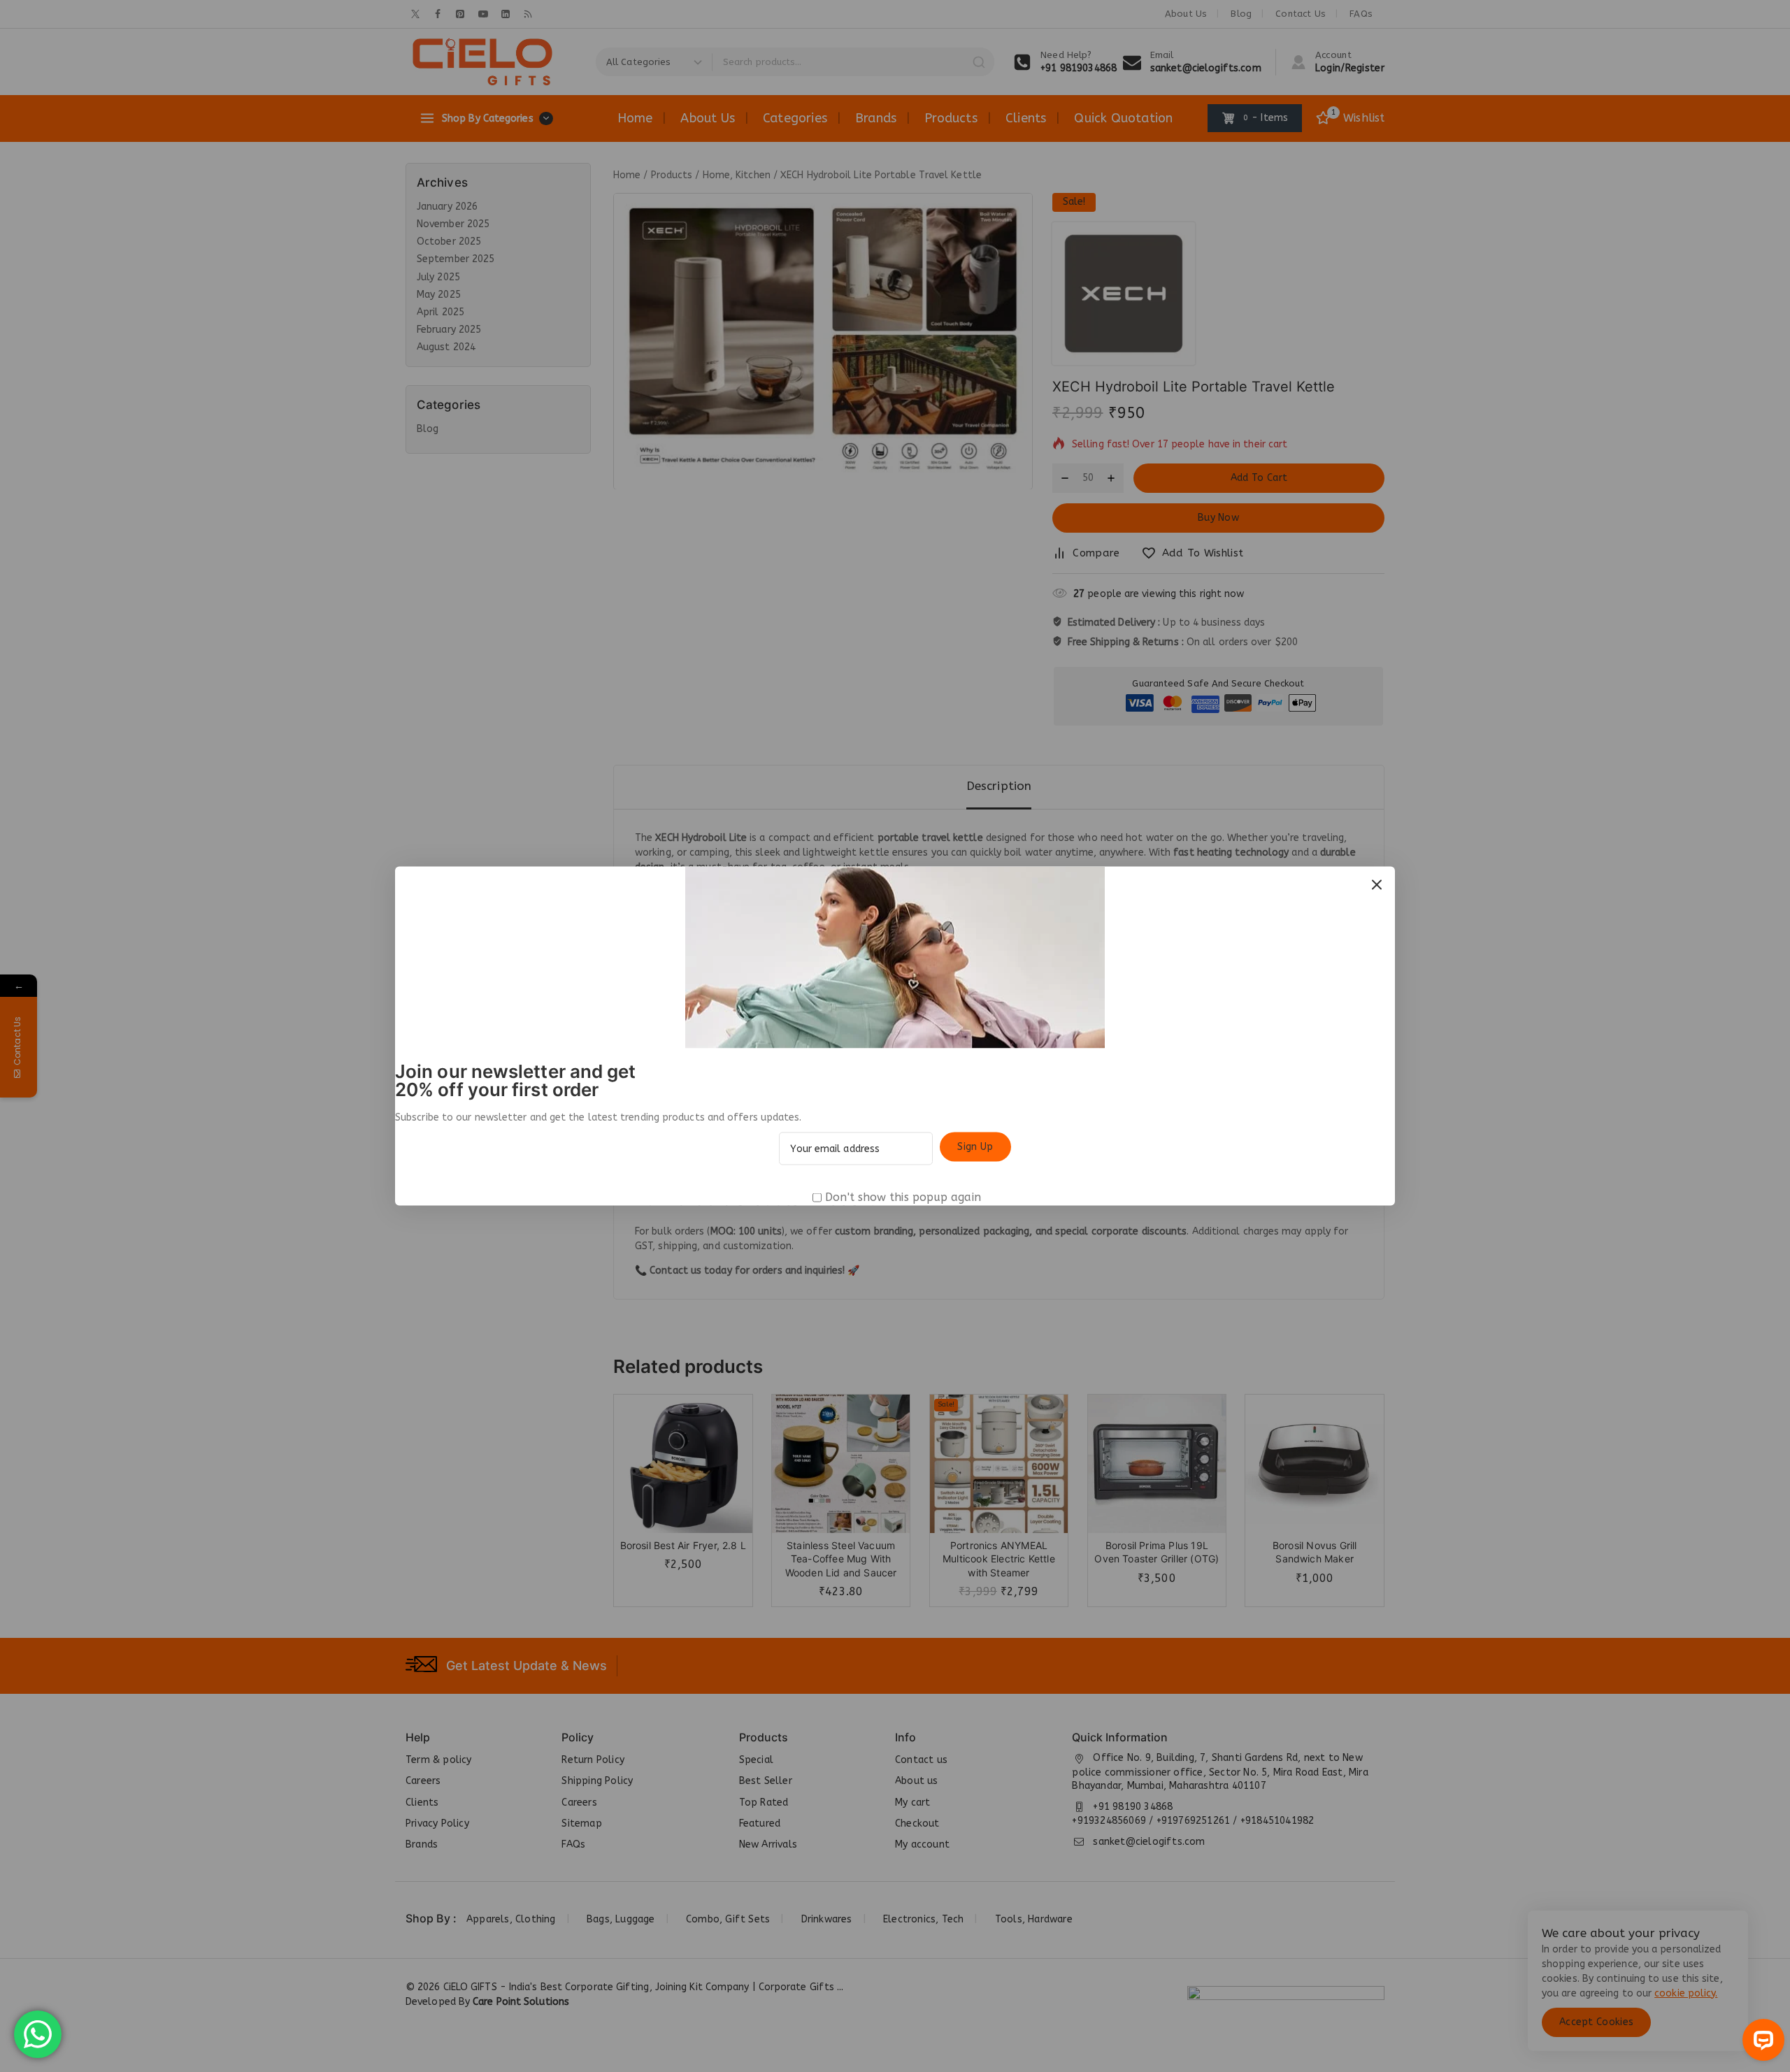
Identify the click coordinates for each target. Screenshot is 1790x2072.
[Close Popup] (1377, 885)
